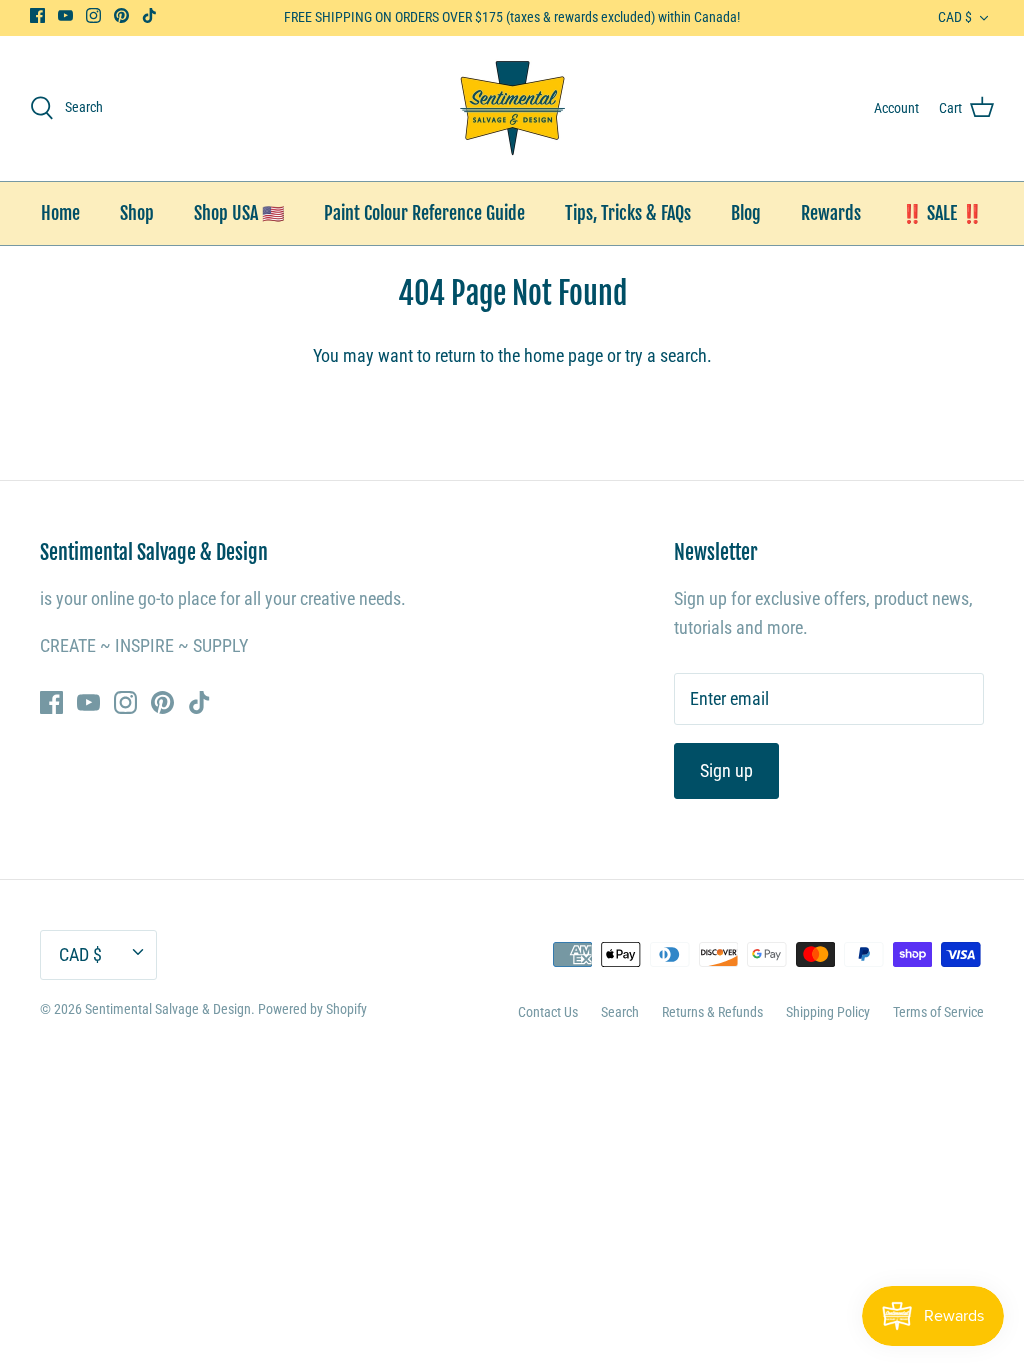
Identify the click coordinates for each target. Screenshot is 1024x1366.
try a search (666, 355)
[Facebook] (37, 15)
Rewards (831, 213)
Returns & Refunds (712, 1012)
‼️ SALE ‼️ (942, 213)
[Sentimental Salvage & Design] (512, 108)
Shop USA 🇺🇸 (239, 213)
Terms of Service (938, 1012)
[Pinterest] (121, 15)
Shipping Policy (828, 1012)
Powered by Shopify (312, 1009)
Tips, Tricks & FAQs (628, 213)
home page (563, 355)
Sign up (726, 770)
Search (620, 1012)
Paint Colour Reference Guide (424, 213)
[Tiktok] (149, 15)
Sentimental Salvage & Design (168, 1009)
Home (60, 213)
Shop (137, 213)
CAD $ (955, 17)
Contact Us (548, 1012)
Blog (746, 213)
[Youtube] (65, 15)
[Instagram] (93, 15)
